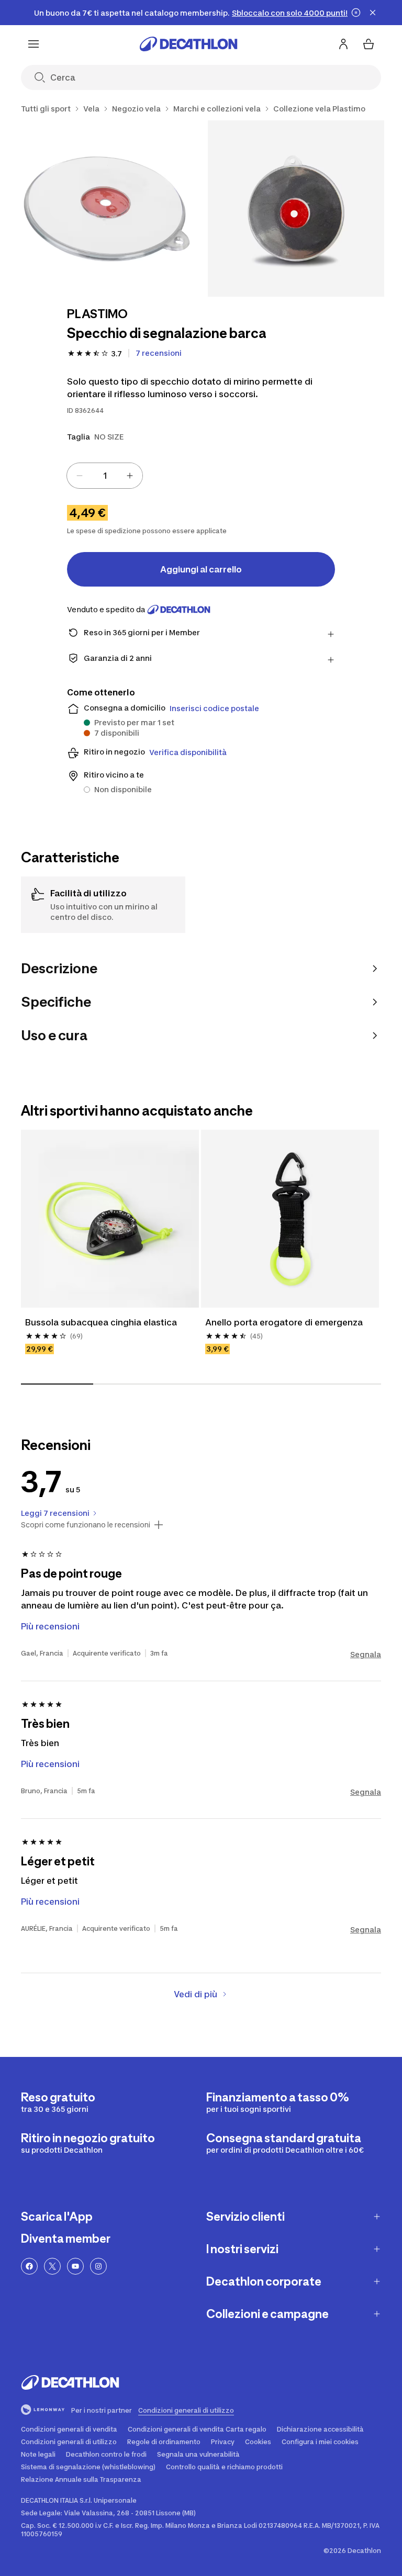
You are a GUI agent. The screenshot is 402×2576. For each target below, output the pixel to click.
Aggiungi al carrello (201, 569)
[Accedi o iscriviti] (343, 44)
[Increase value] (130, 476)
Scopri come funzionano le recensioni (86, 1525)
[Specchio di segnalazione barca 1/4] (109, 209)
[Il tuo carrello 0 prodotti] (368, 44)
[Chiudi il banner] (373, 13)
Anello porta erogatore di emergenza (284, 1322)
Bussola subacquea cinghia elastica (101, 1322)
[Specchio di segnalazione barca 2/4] (296, 209)
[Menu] (33, 44)
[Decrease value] (80, 476)
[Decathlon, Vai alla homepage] (188, 44)
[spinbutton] (105, 476)
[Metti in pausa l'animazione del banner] (356, 13)
